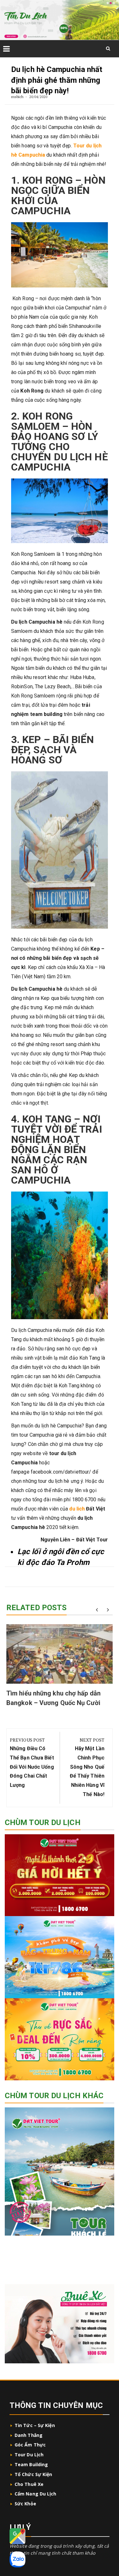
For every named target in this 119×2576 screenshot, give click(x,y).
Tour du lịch (29, 2455)
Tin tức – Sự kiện (35, 2425)
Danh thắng (29, 2435)
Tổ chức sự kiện (33, 2474)
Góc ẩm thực (30, 2445)
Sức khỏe (25, 2504)
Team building (31, 2464)
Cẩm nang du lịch (36, 2494)
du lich (77, 1509)
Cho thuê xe (29, 2484)
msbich (17, 97)
